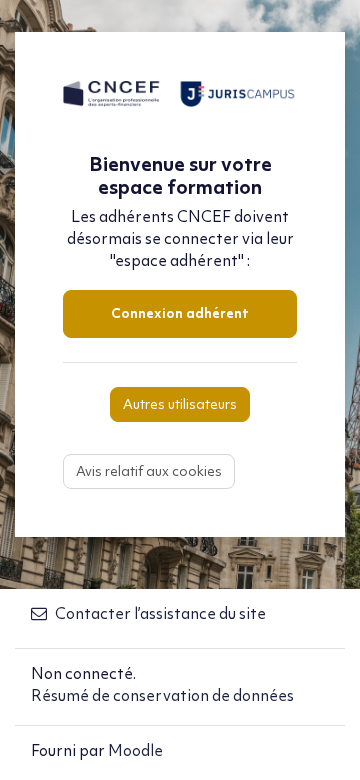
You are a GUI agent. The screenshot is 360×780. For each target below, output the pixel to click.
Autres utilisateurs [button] (180, 405)
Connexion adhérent (180, 314)
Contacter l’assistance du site (160, 615)
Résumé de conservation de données (162, 697)
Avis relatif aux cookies (149, 472)
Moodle (135, 752)
